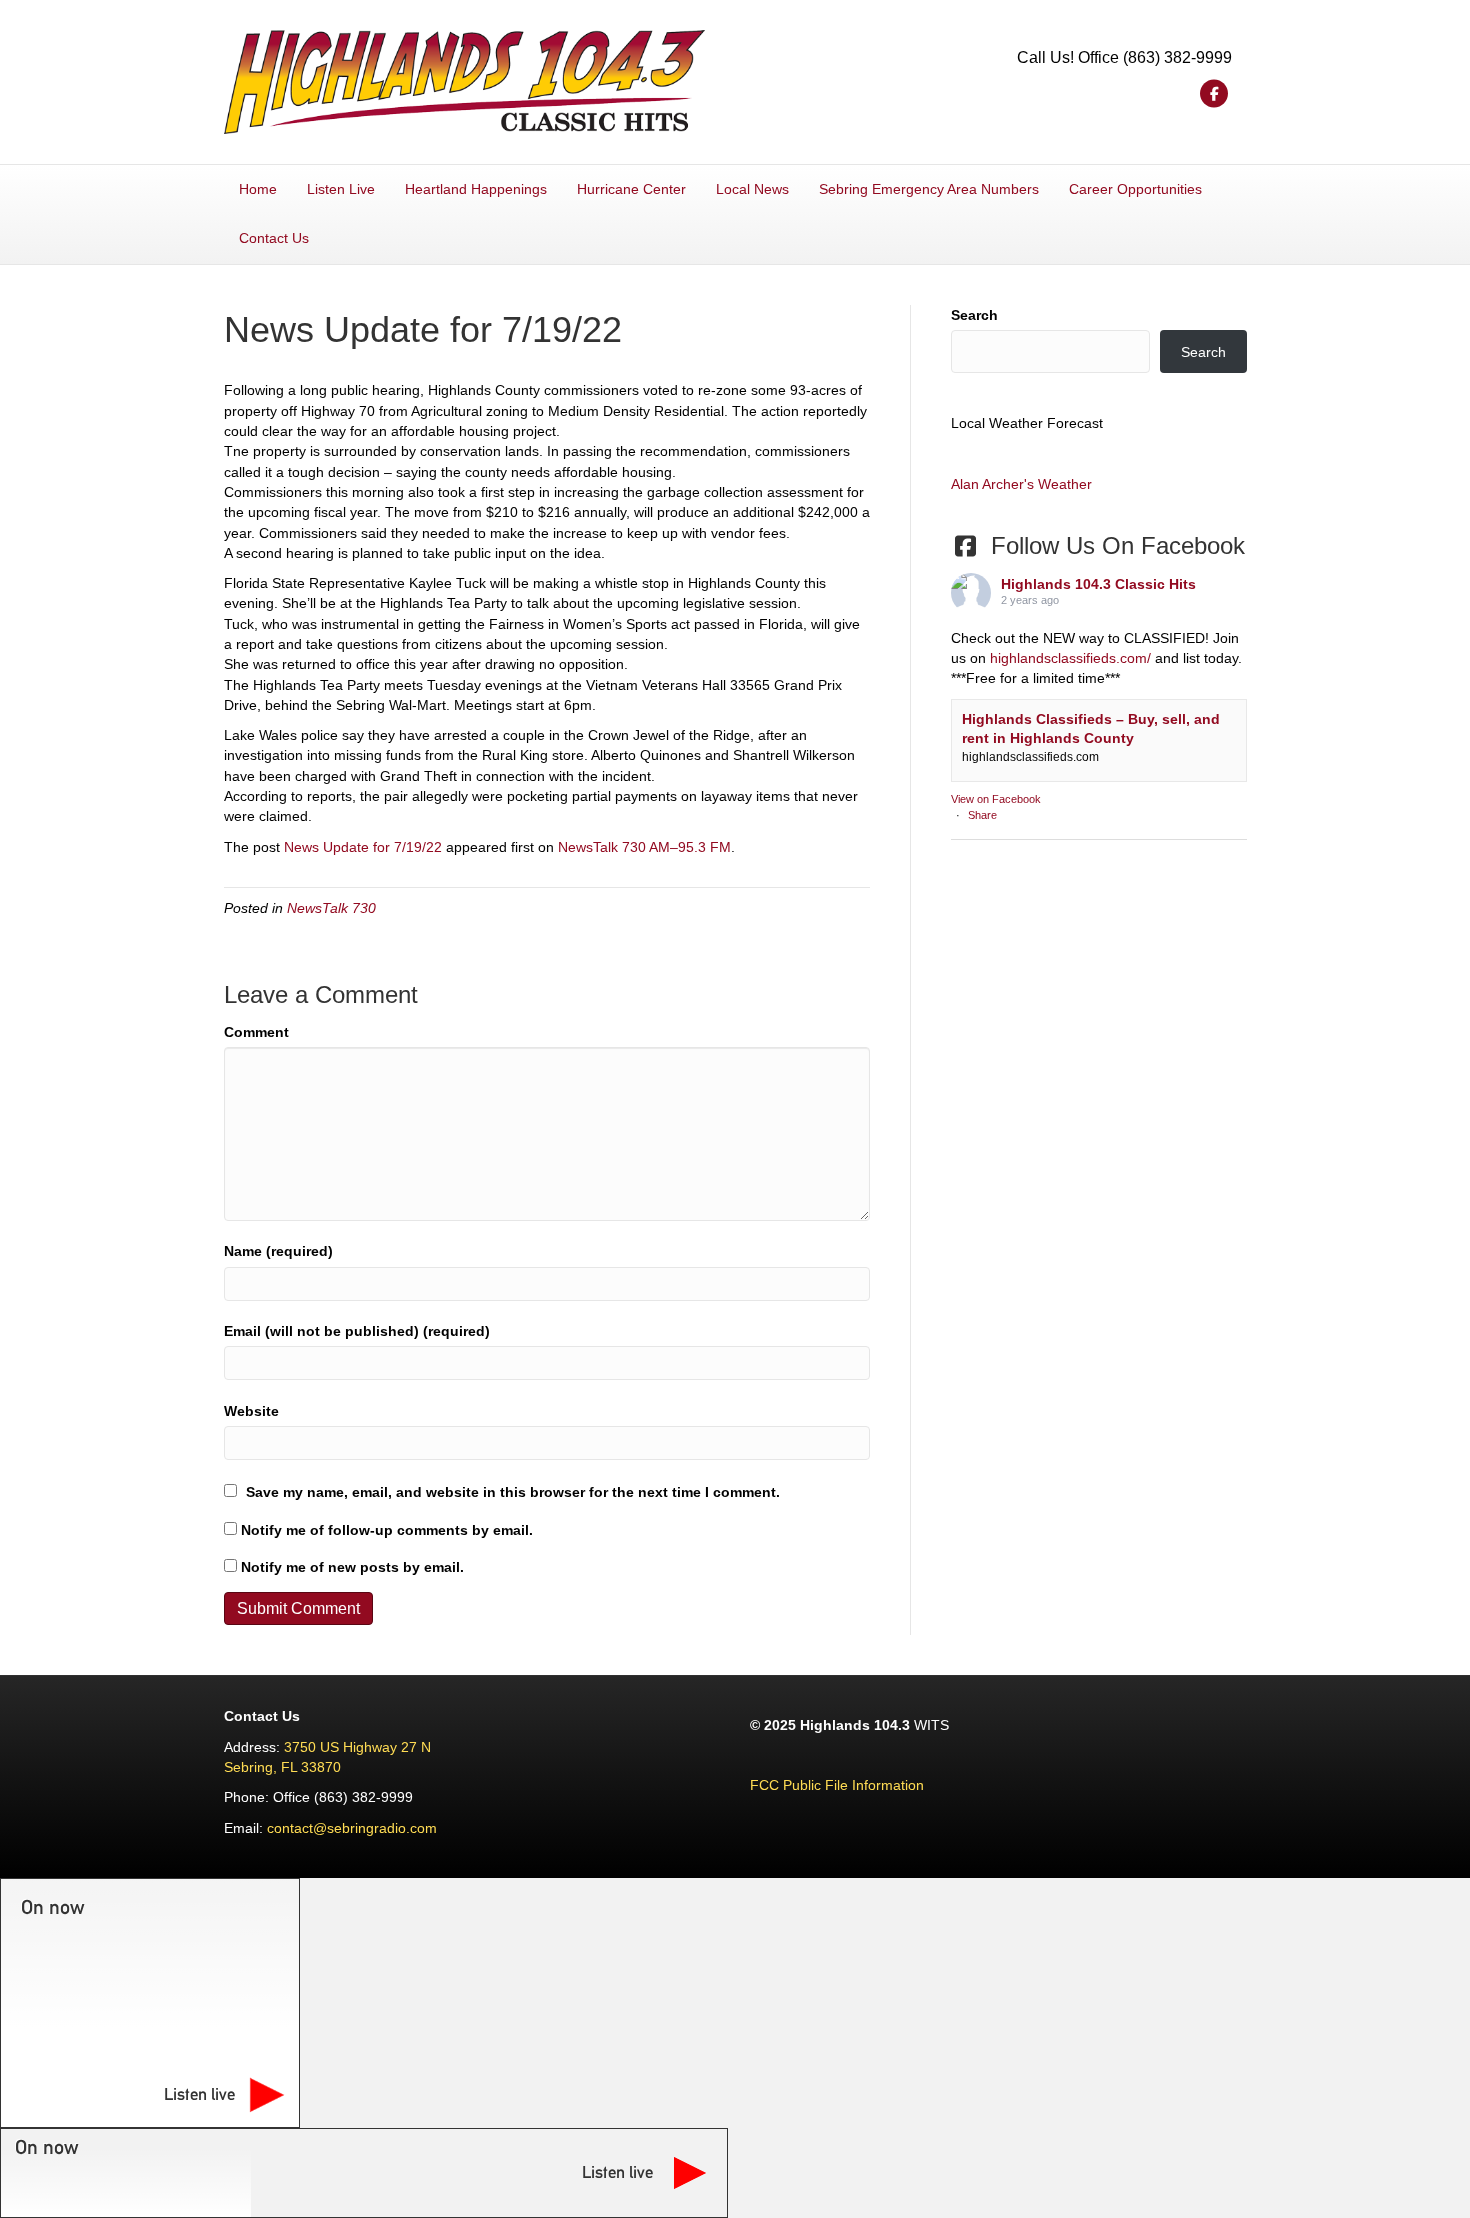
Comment (256, 1032)
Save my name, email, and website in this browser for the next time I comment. (513, 1492)
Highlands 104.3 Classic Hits (1098, 584)
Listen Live (341, 189)
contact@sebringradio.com (352, 1828)
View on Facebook (996, 799)
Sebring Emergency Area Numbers (929, 189)
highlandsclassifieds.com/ (1070, 658)
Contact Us (274, 238)
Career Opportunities (1135, 189)
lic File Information (866, 1785)
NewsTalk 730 (331, 908)
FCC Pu (775, 1785)
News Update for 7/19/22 (363, 847)
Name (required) (278, 1251)
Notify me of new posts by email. (352, 1567)
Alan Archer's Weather (1021, 484)
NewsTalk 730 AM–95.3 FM (644, 847)
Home (258, 189)
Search (974, 315)
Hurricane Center (631, 189)
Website (251, 1411)
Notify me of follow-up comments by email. (387, 1530)
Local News (752, 189)
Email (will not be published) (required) (357, 1331)
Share (982, 815)
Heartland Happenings (476, 189)
